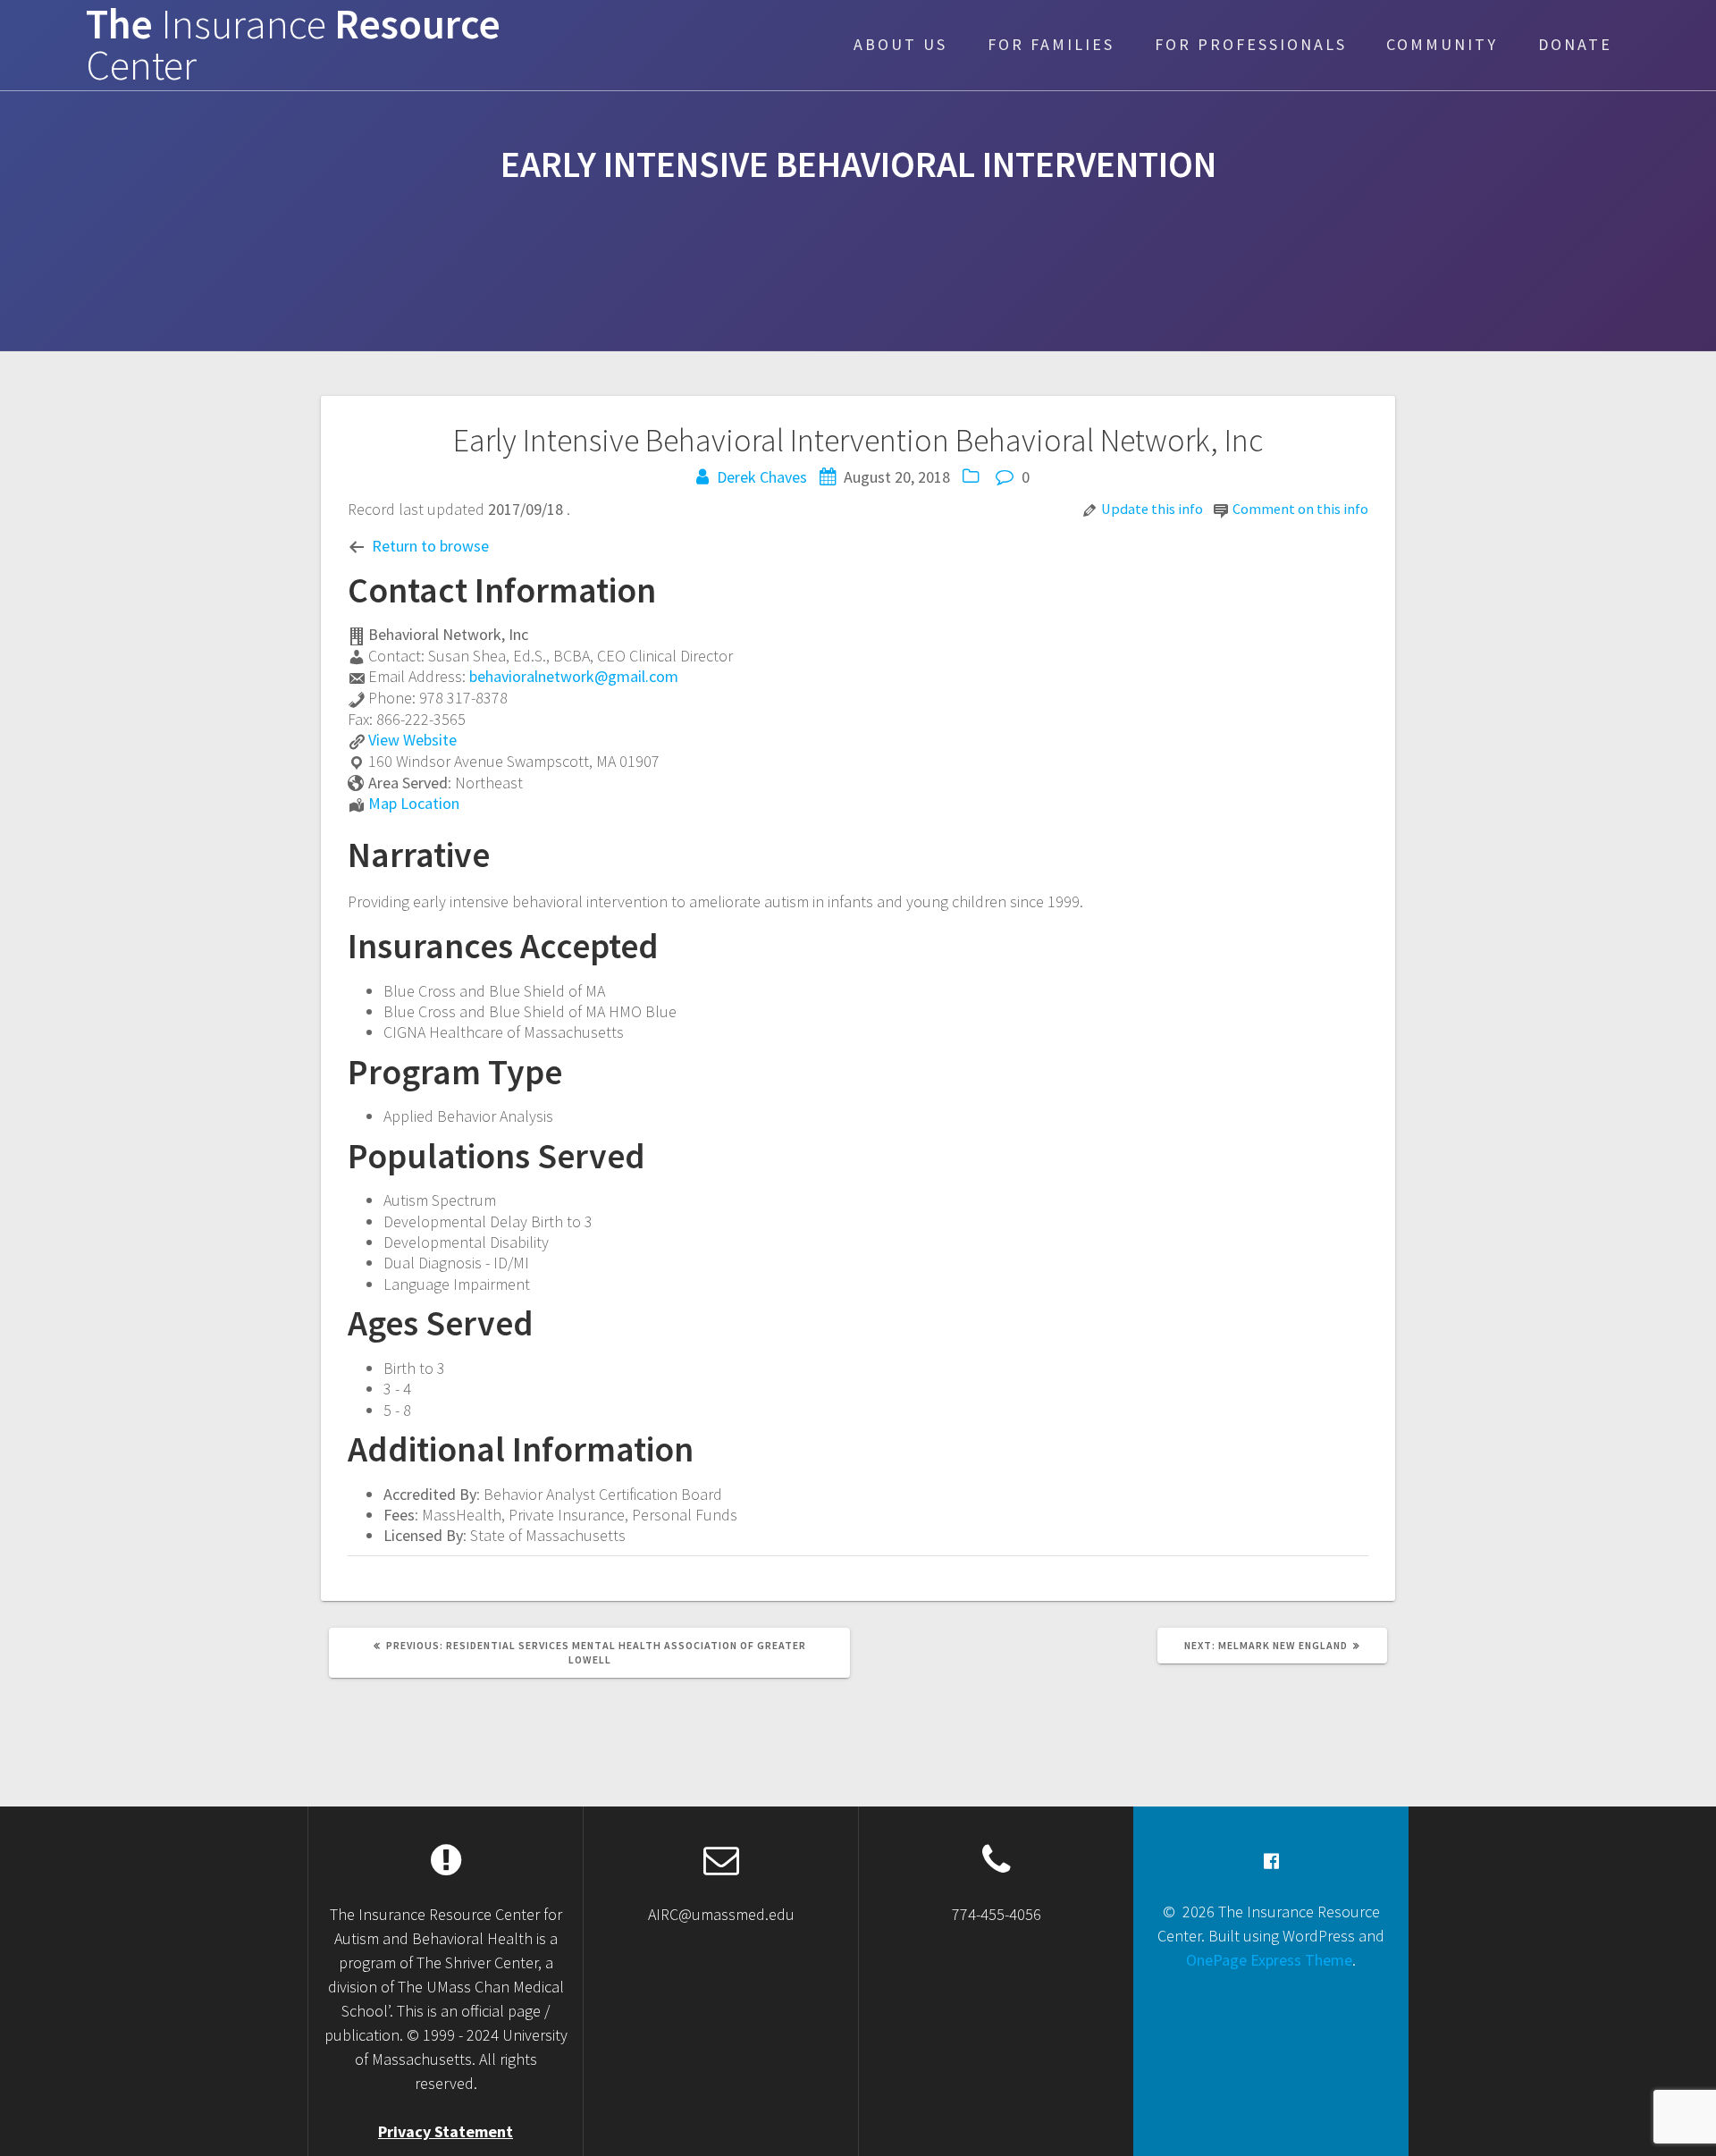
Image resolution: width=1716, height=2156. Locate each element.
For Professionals (1251, 44)
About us (900, 44)
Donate (1575, 44)
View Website (412, 740)
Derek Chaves (762, 477)
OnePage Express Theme (1269, 1960)
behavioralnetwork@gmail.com (574, 676)
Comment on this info (1300, 509)
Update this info (1152, 509)
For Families (1051, 44)
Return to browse (430, 546)
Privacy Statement (446, 2131)
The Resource (293, 46)
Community (1442, 44)
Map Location (414, 803)
